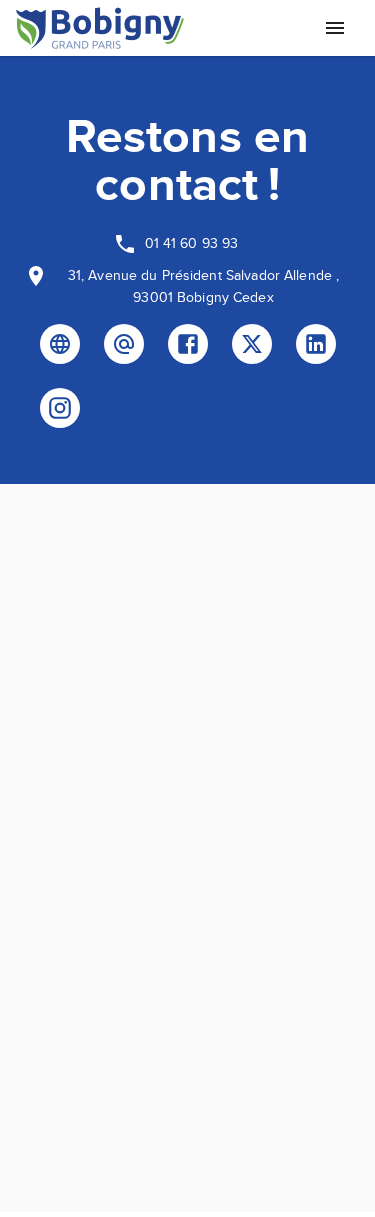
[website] (60, 344)
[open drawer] (335, 28)
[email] (124, 344)
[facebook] (188, 344)
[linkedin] (316, 344)
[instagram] (60, 408)
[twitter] (252, 344)
